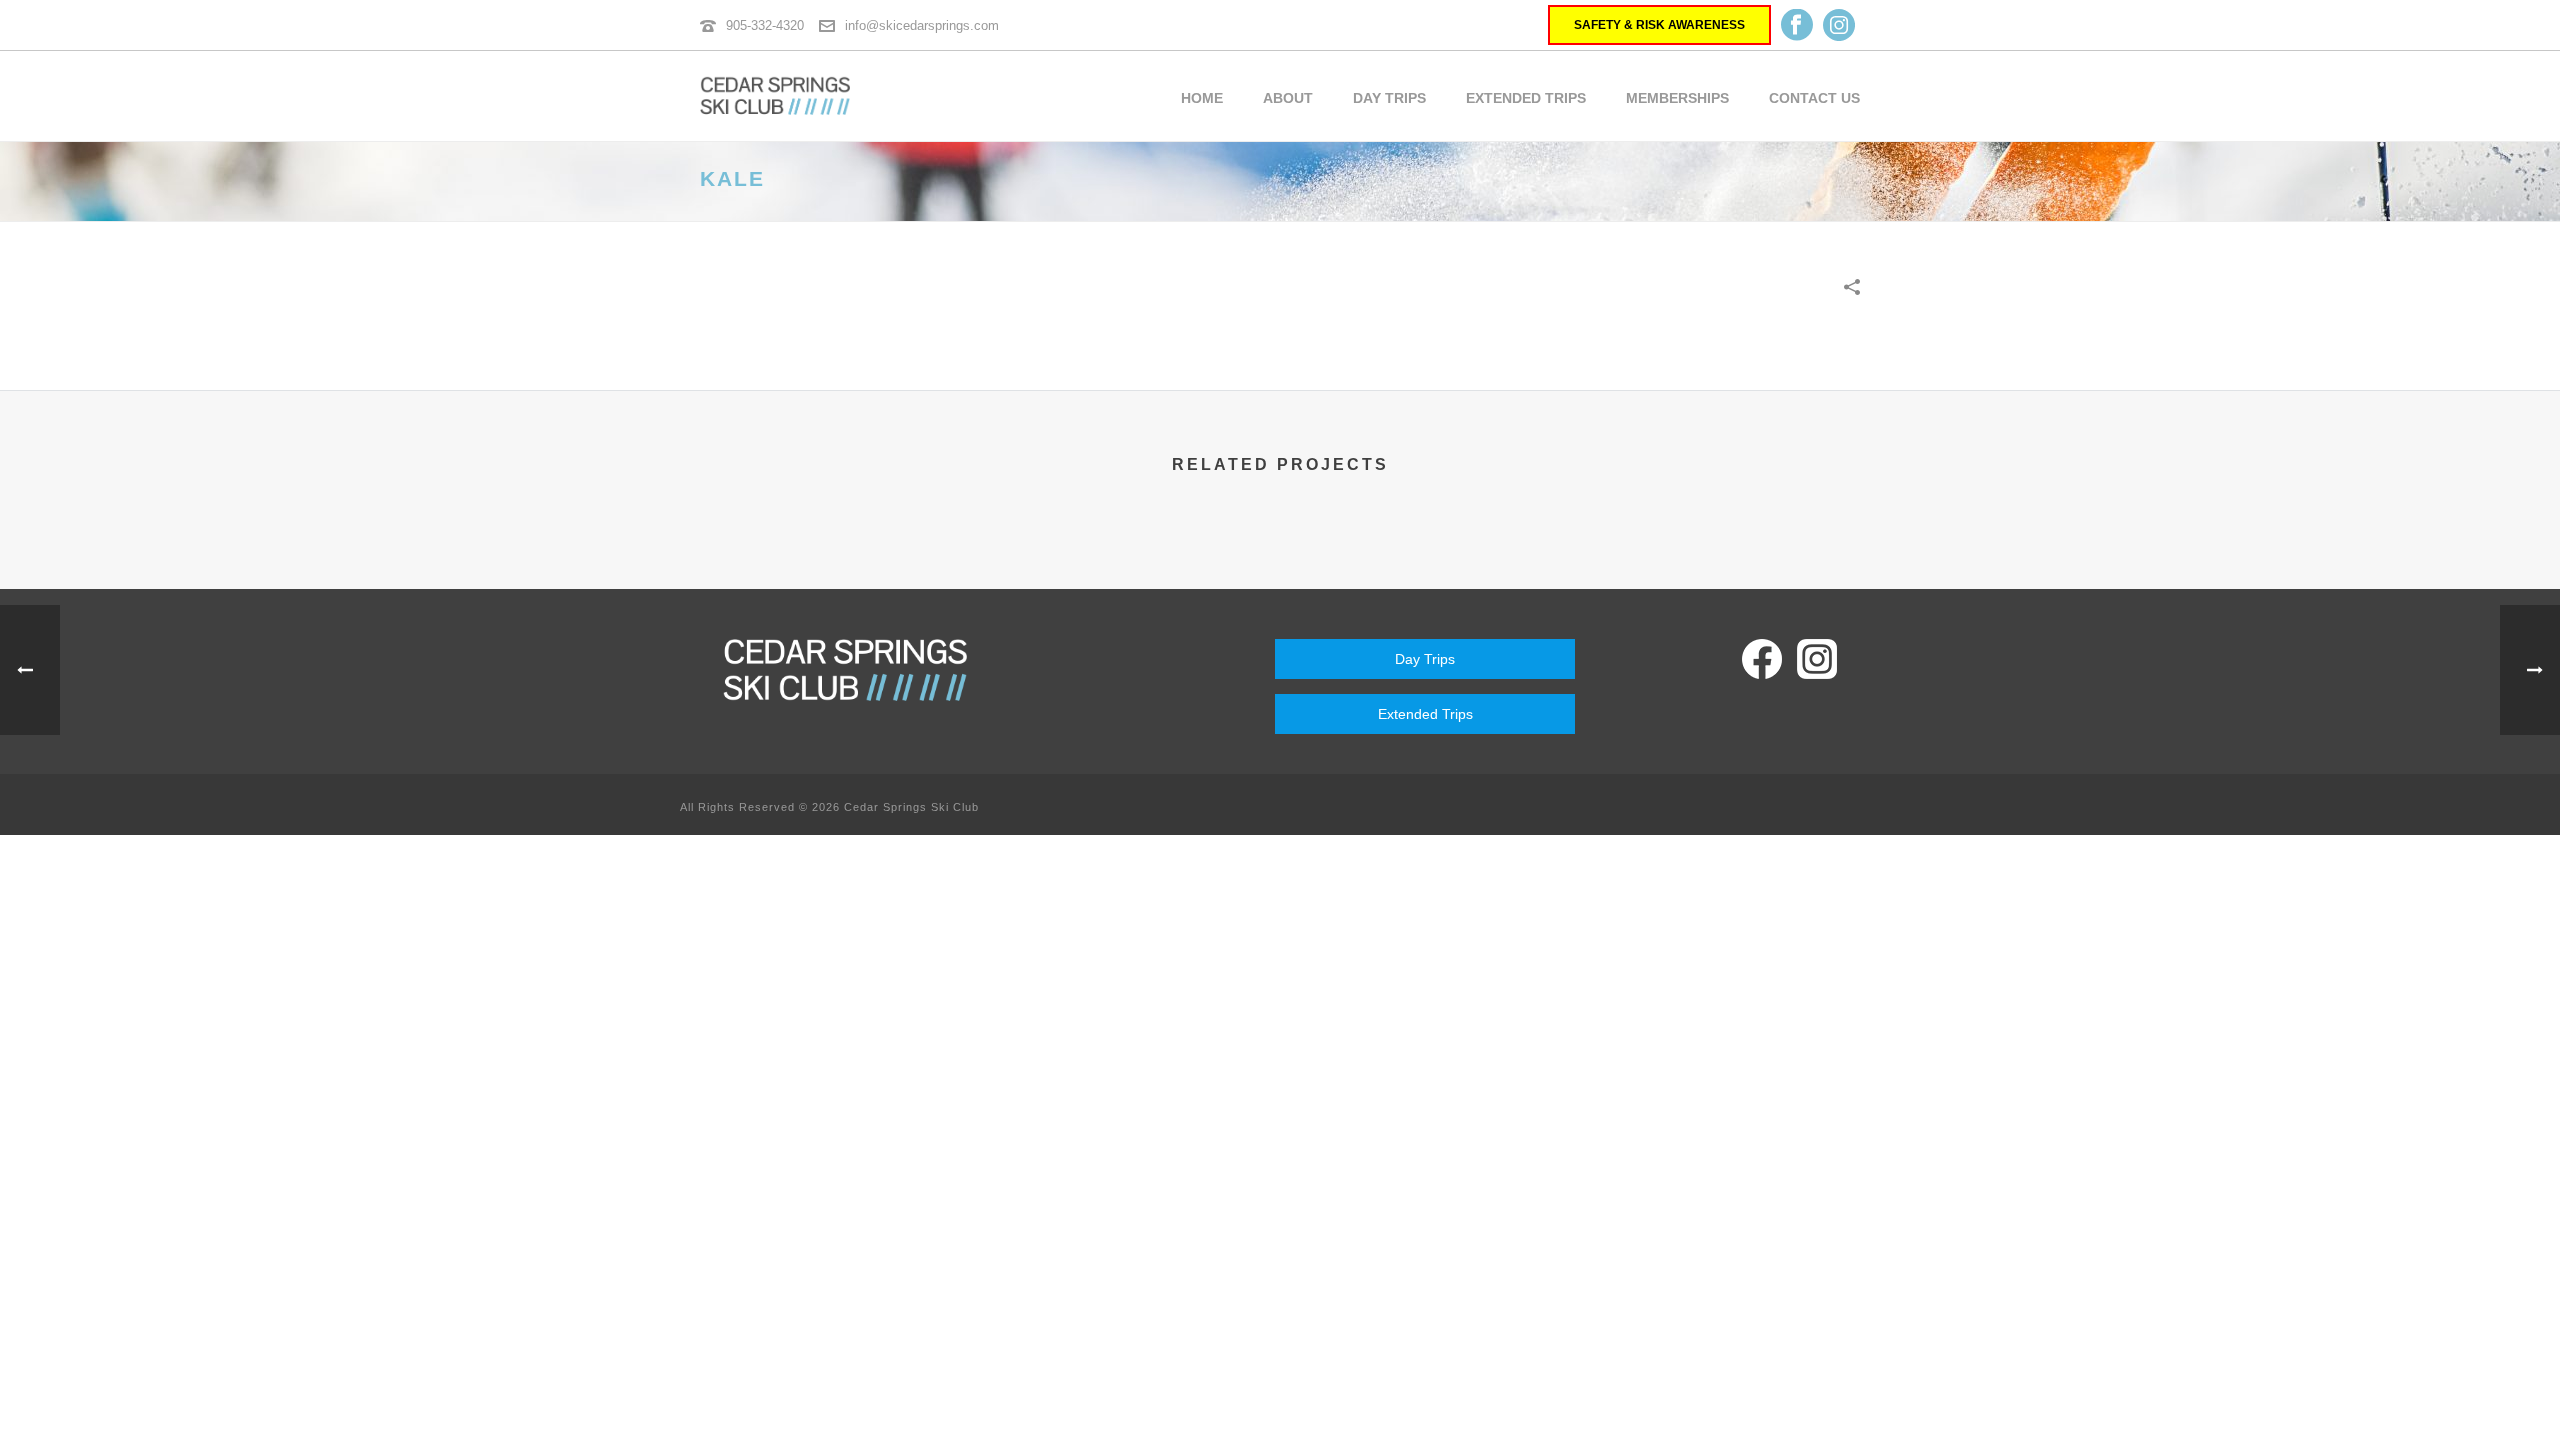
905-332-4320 (765, 25)
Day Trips (1389, 98)
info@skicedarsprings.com (922, 25)
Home (1202, 98)
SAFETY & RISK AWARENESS (1659, 25)
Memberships (1677, 98)
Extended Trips (1526, 98)
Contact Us (1814, 98)
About (1288, 98)
